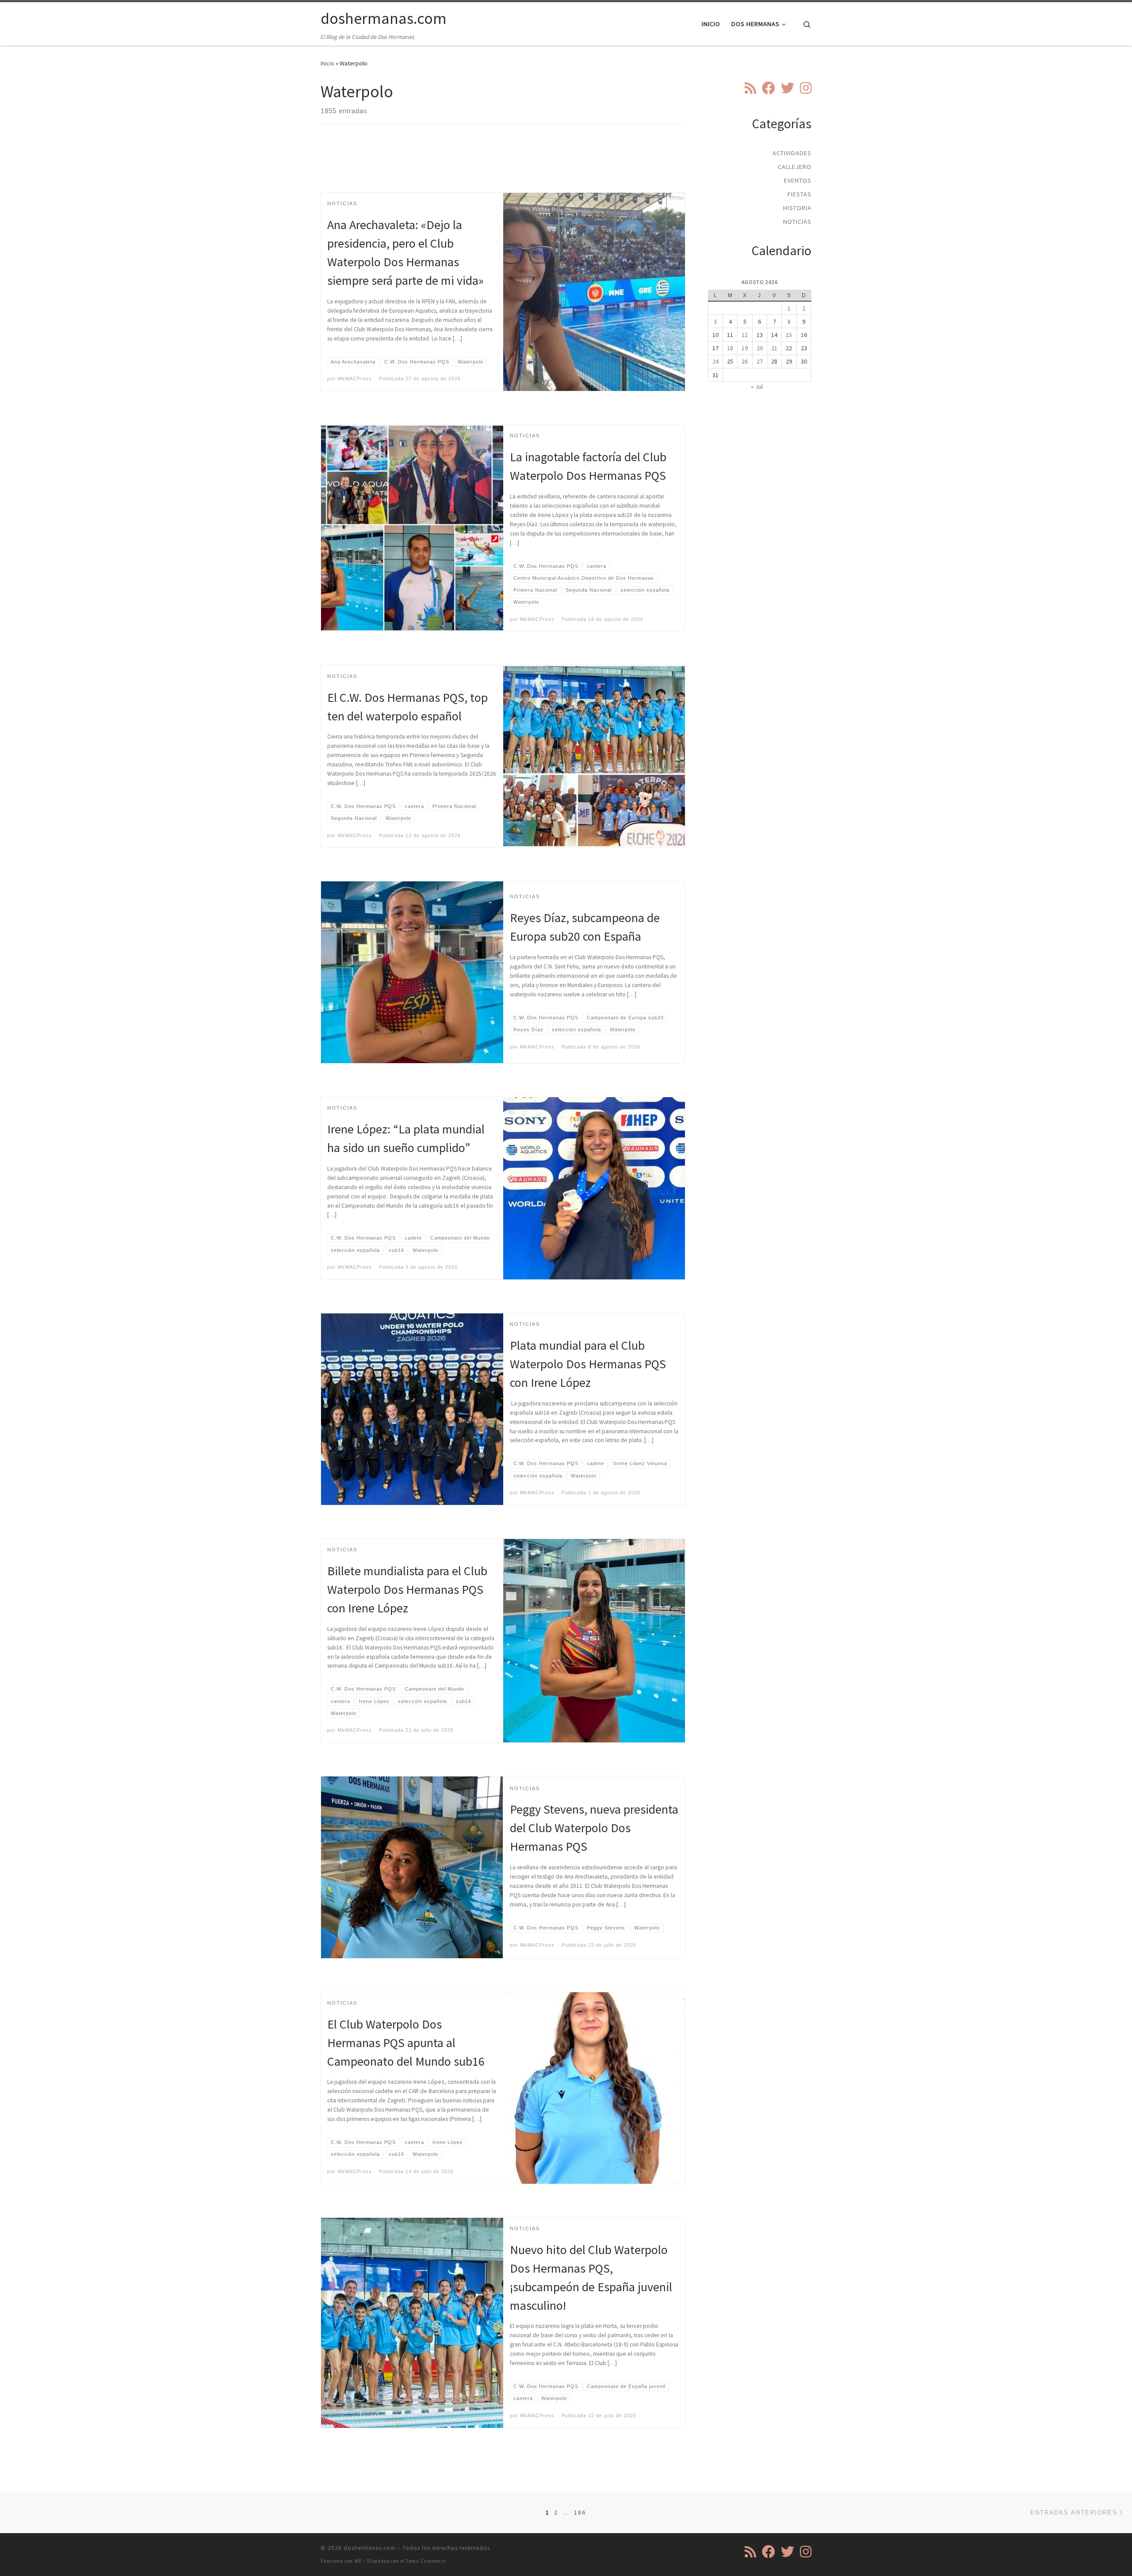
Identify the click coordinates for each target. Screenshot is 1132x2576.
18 (730, 348)
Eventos (798, 180)
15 (789, 335)
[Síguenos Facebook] (769, 88)
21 (774, 348)
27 (760, 361)
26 (745, 361)
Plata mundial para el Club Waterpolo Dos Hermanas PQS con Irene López (588, 1364)
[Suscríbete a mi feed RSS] (750, 88)
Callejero (795, 167)
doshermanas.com (370, 2548)
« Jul (757, 387)
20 (760, 348)
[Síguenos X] (788, 88)
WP (358, 2561)
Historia (797, 208)
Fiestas (799, 194)
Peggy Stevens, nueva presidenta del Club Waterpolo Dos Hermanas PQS (594, 1828)
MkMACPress (355, 379)
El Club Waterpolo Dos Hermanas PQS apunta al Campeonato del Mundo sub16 (406, 2043)
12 (745, 335)
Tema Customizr (426, 2561)
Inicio (327, 63)
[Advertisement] (503, 166)
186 (580, 2512)
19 (745, 348)
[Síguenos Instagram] (806, 88)
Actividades (792, 153)
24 (715, 361)
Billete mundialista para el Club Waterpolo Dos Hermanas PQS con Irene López (407, 1589)
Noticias (797, 222)
